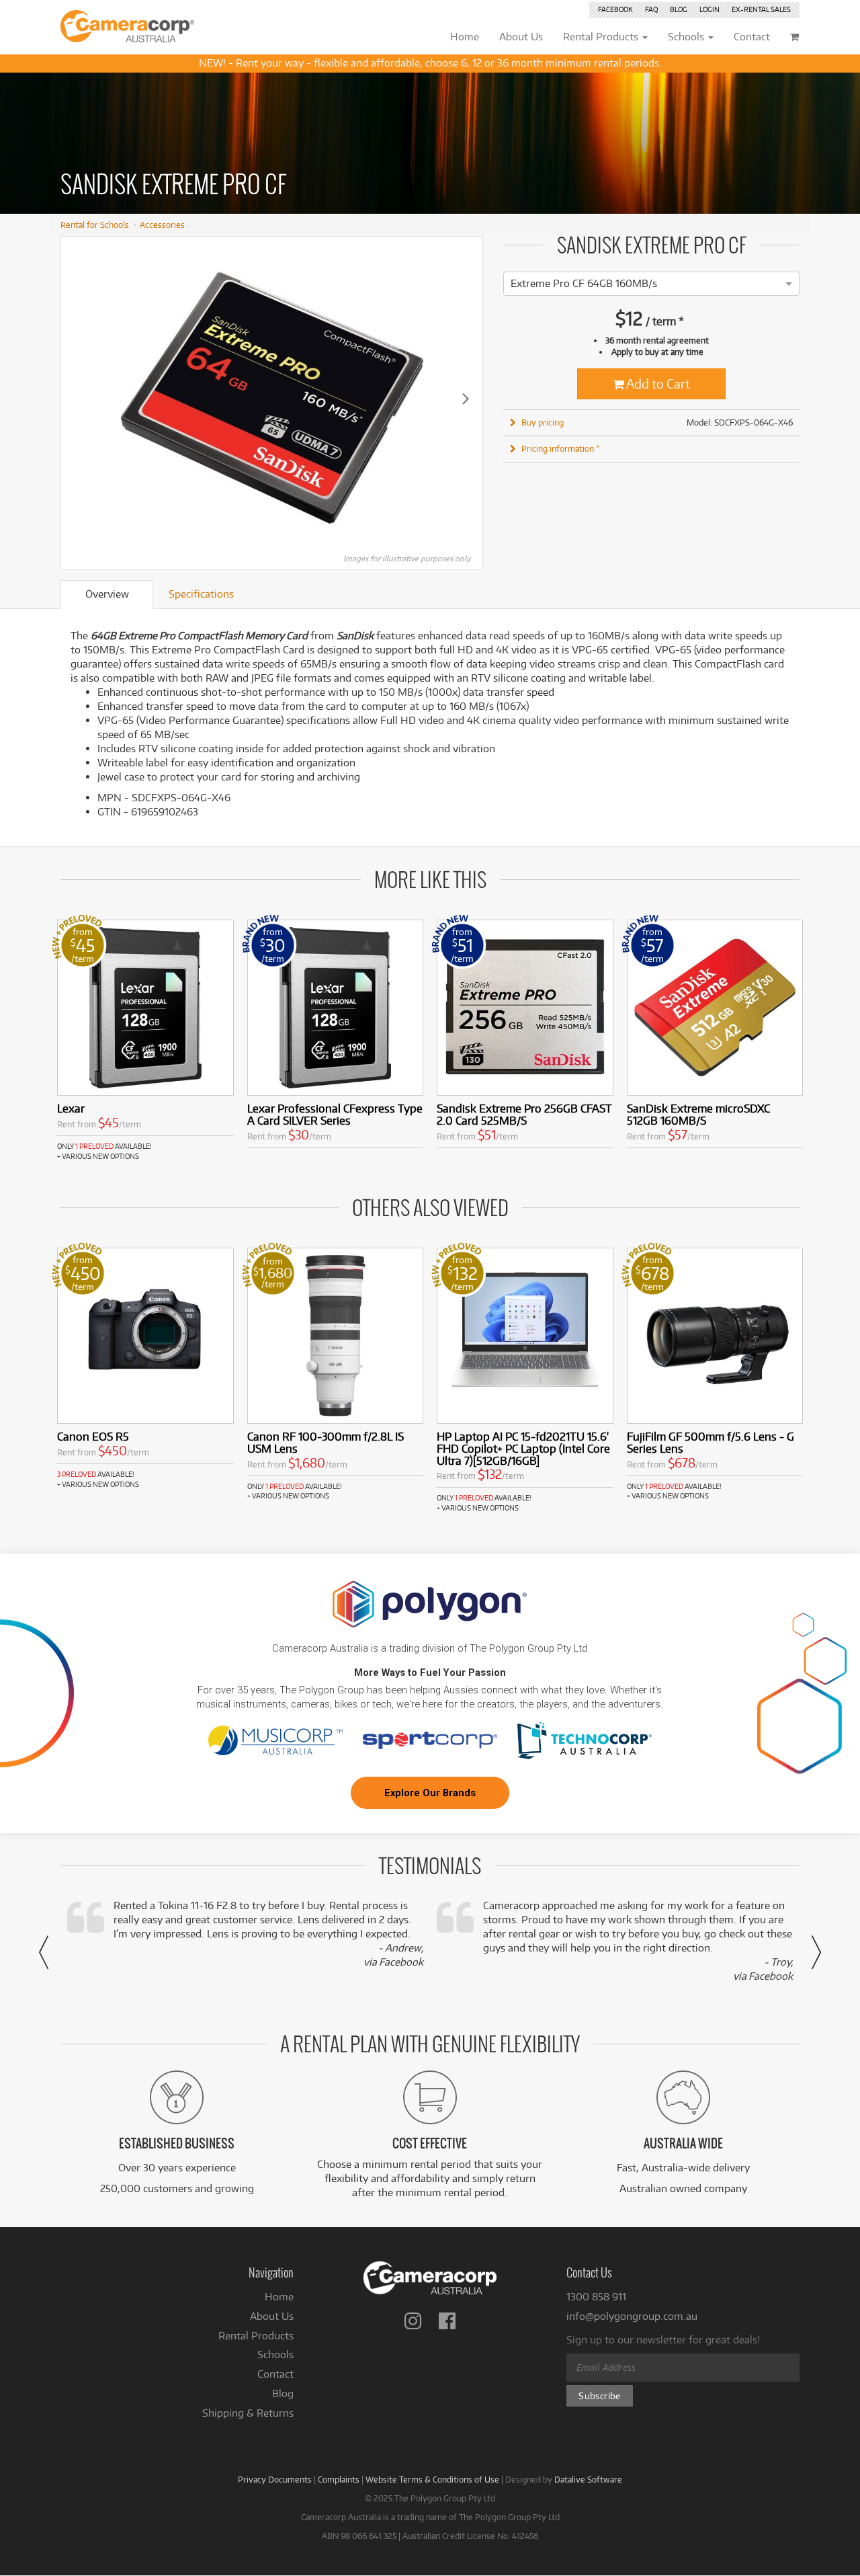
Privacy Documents (275, 2479)
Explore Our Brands (430, 1793)
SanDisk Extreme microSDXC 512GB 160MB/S (698, 1114)
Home (279, 2297)
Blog (679, 9)
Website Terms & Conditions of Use (432, 2479)
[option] (584, 283)
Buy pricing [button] (543, 422)
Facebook (615, 9)
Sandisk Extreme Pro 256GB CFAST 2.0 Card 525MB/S (524, 1114)
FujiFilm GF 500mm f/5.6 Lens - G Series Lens (711, 1442)
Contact (275, 2374)
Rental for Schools (95, 225)
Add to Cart (657, 384)
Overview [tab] (107, 594)
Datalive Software (588, 2479)
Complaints (339, 2479)
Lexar (71, 1108)
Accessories (162, 225)
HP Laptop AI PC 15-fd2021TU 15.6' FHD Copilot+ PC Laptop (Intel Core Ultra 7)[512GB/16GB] (523, 1448)
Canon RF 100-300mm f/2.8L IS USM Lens (326, 1442)
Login (709, 9)
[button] (44, 1952)
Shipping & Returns (248, 2413)
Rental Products (256, 2336)
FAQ (651, 9)
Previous (78, 398)
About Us (272, 2316)
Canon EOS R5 (93, 1436)
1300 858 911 (596, 2297)
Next (466, 398)
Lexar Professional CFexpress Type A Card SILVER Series (335, 1114)
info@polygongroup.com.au (632, 2316)
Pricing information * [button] (561, 448)
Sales (761, 9)
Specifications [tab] (201, 594)
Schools (275, 2354)
